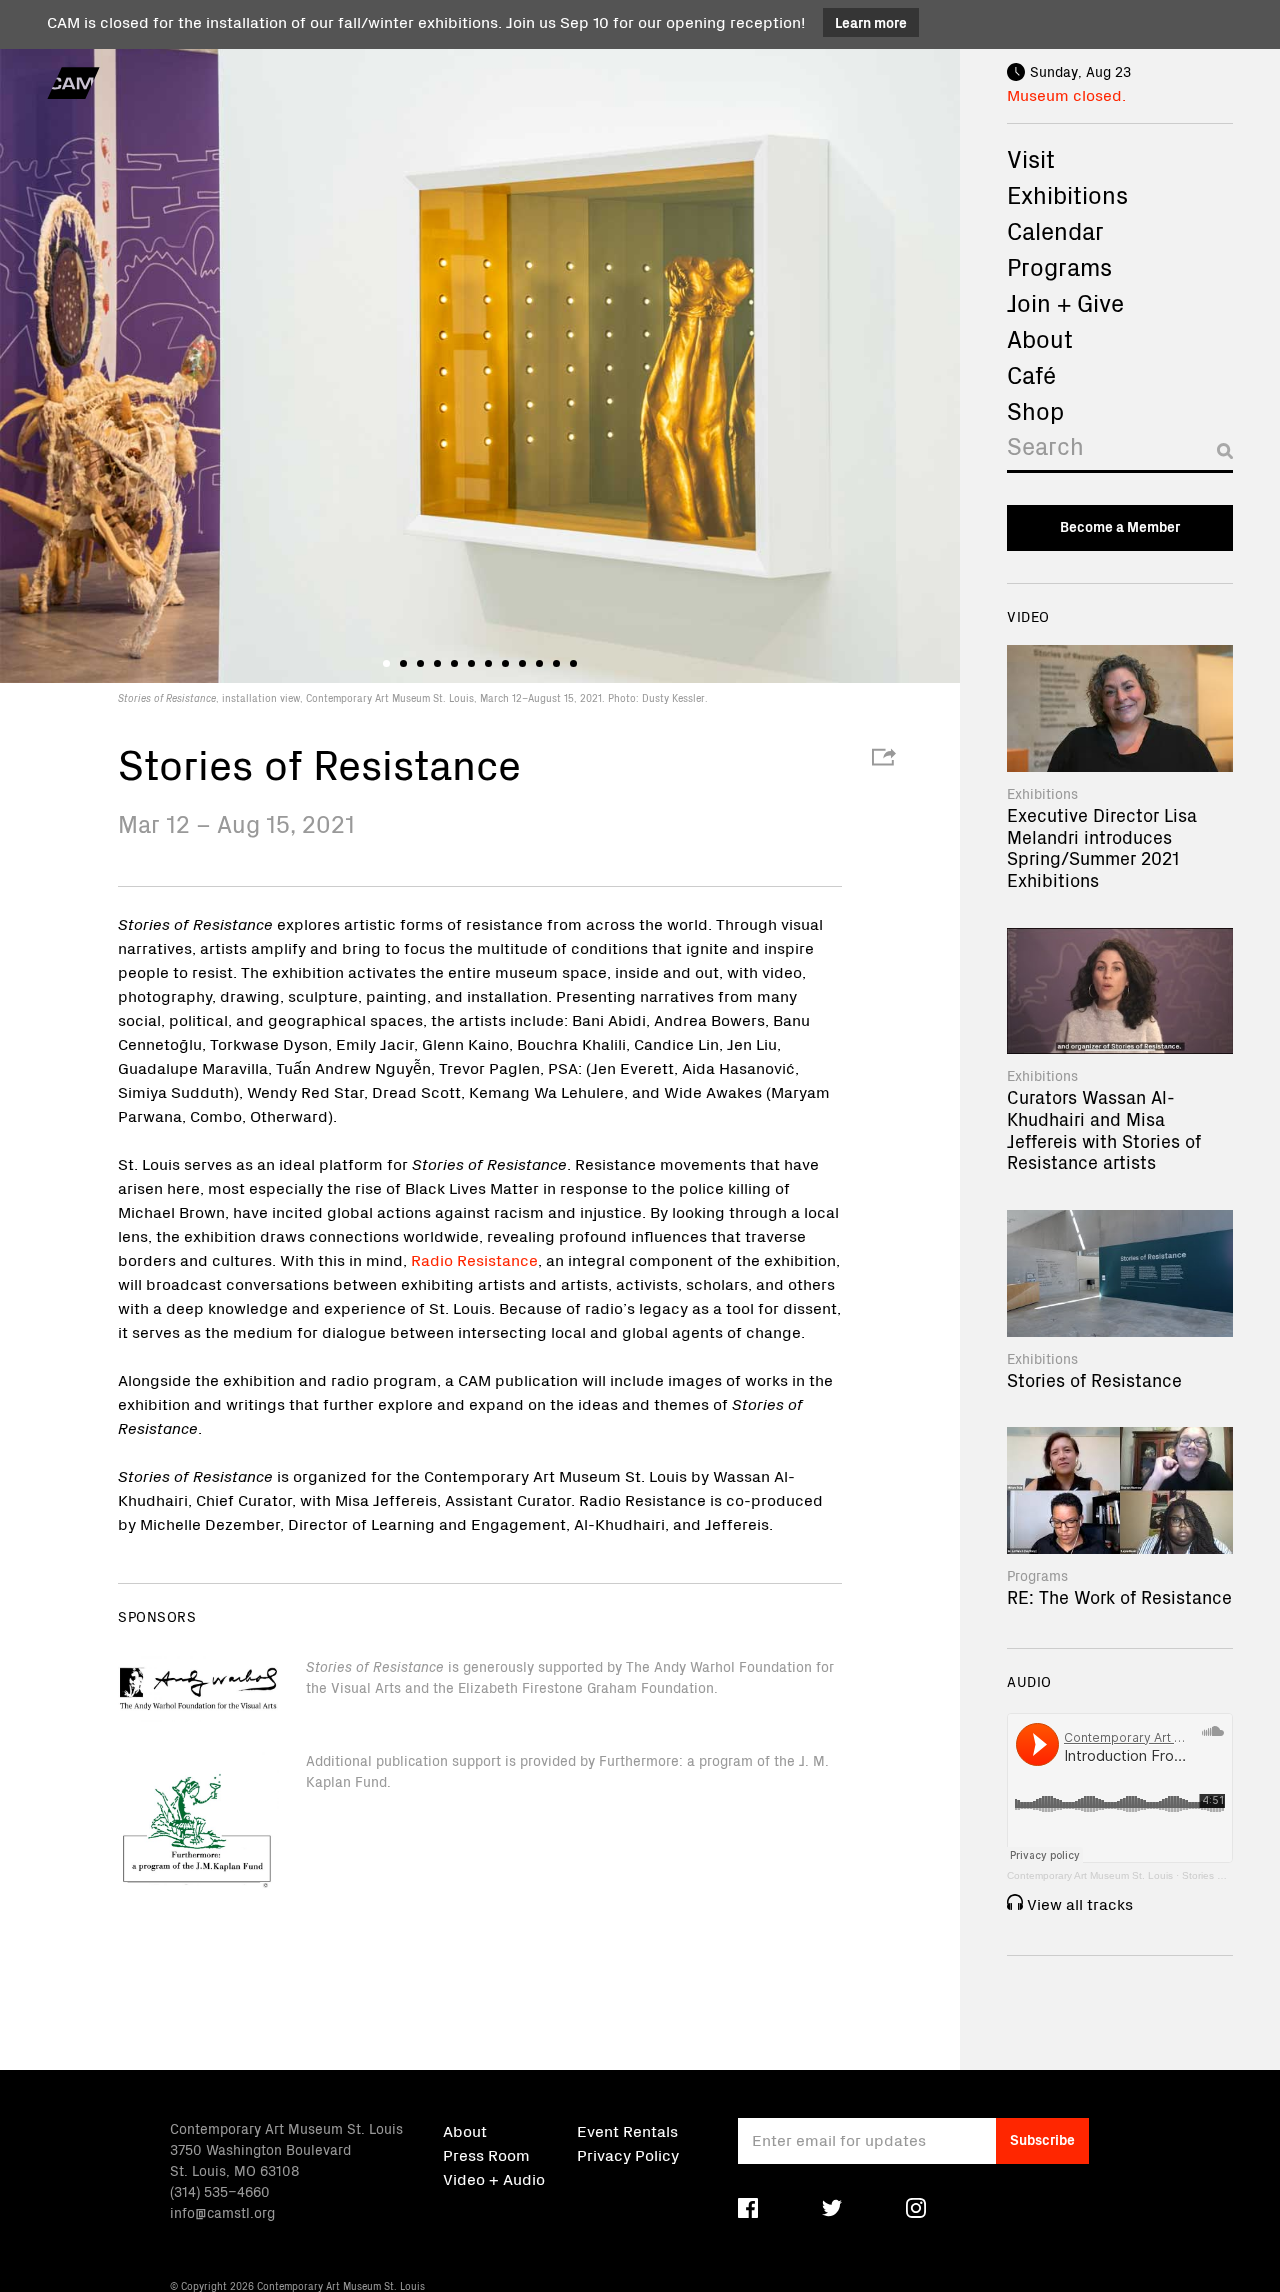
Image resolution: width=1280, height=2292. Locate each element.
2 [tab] (403, 663)
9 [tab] (522, 663)
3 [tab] (420, 663)
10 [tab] (539, 663)
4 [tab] (437, 663)
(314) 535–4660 (220, 2191)
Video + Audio (494, 2178)
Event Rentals (627, 2130)
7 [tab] (488, 663)
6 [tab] (471, 663)
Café (1031, 374)
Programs (1059, 266)
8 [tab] (505, 663)
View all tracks (1080, 1903)
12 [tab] (573, 663)
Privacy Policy (628, 2154)
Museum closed (1064, 94)
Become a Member (1120, 526)
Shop (1035, 410)
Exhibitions (1067, 194)
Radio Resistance (474, 1259)
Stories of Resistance (1231, 1875)
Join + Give (1065, 302)
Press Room (486, 2154)
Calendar (1055, 230)
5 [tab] (454, 663)
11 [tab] (556, 663)
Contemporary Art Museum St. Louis (1090, 1875)
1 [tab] (386, 663)
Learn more (871, 22)
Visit (1031, 158)
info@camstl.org (222, 2212)
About (1040, 338)
